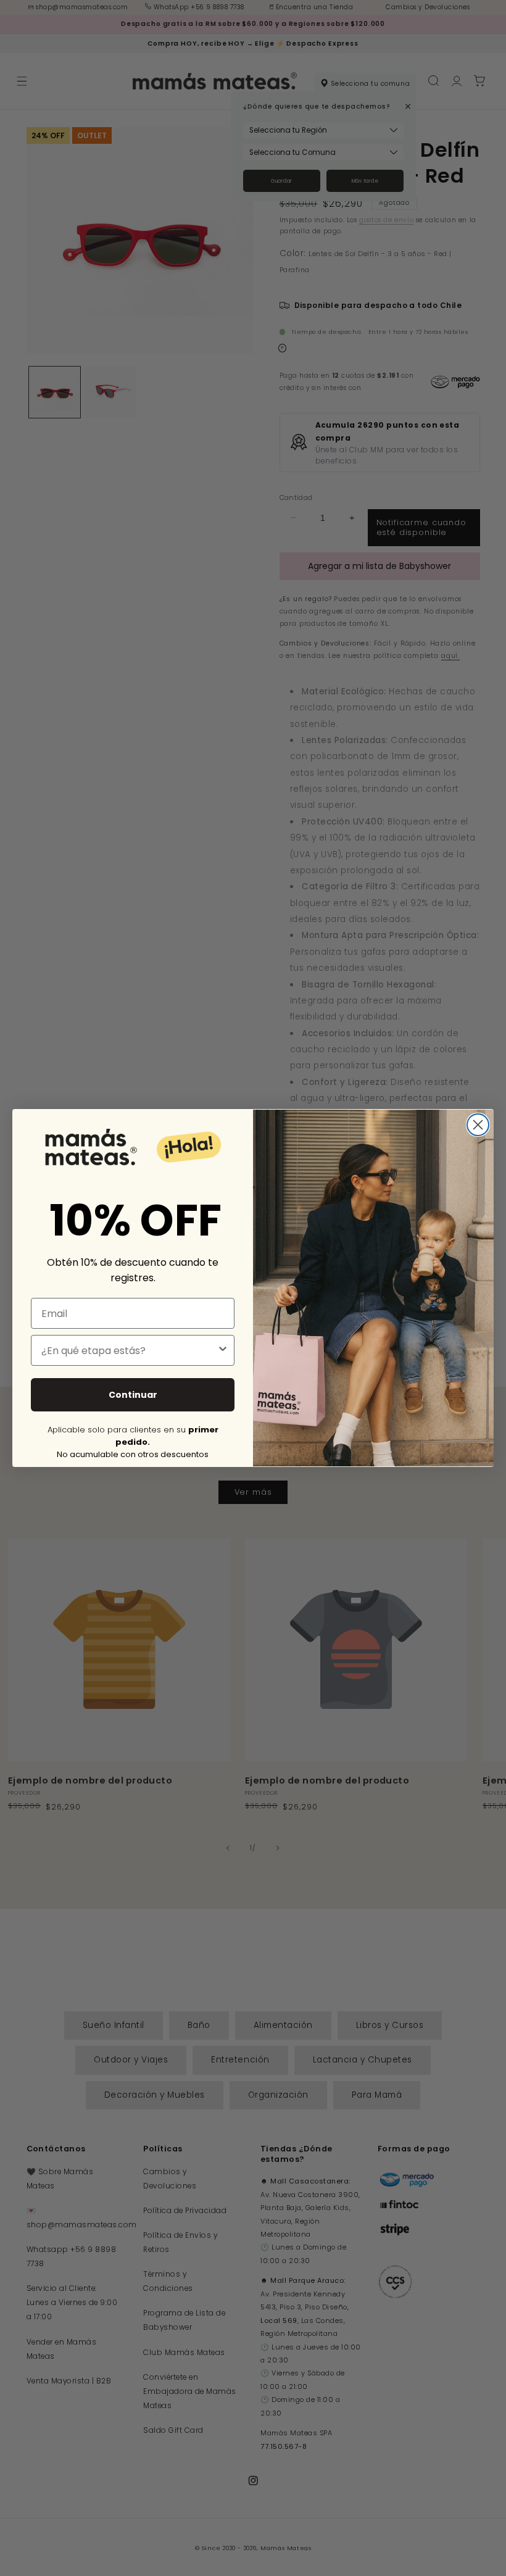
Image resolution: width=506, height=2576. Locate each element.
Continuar (133, 1395)
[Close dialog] (478, 1125)
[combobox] (129, 1350)
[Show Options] (223, 1350)
